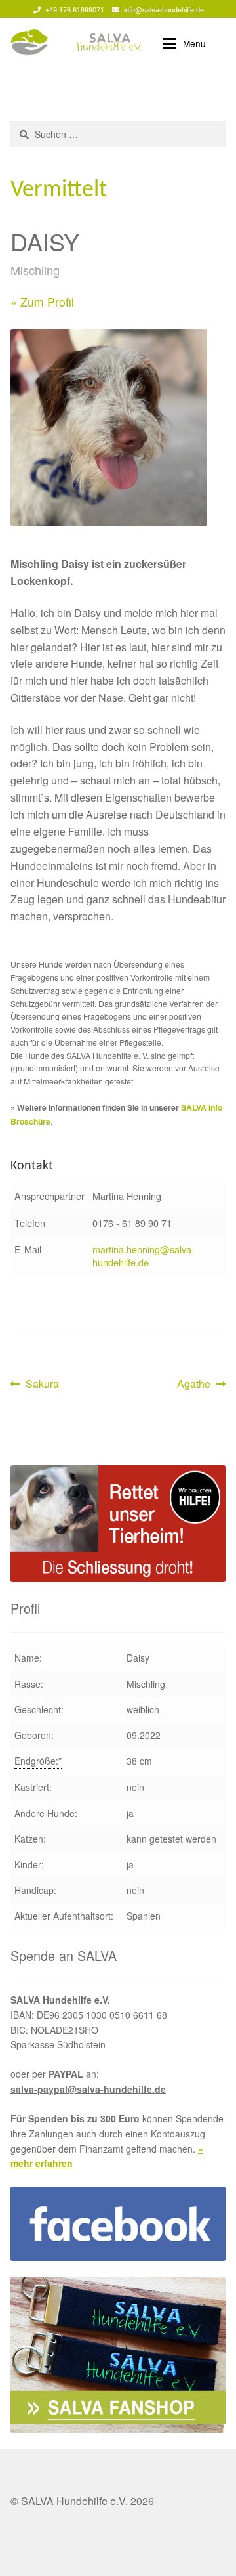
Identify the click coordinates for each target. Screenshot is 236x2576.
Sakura (42, 1384)
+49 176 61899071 (75, 10)
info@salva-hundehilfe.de (164, 10)
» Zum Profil (42, 302)
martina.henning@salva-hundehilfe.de (144, 1256)
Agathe (198, 1384)
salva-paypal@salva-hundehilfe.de (88, 2089)
